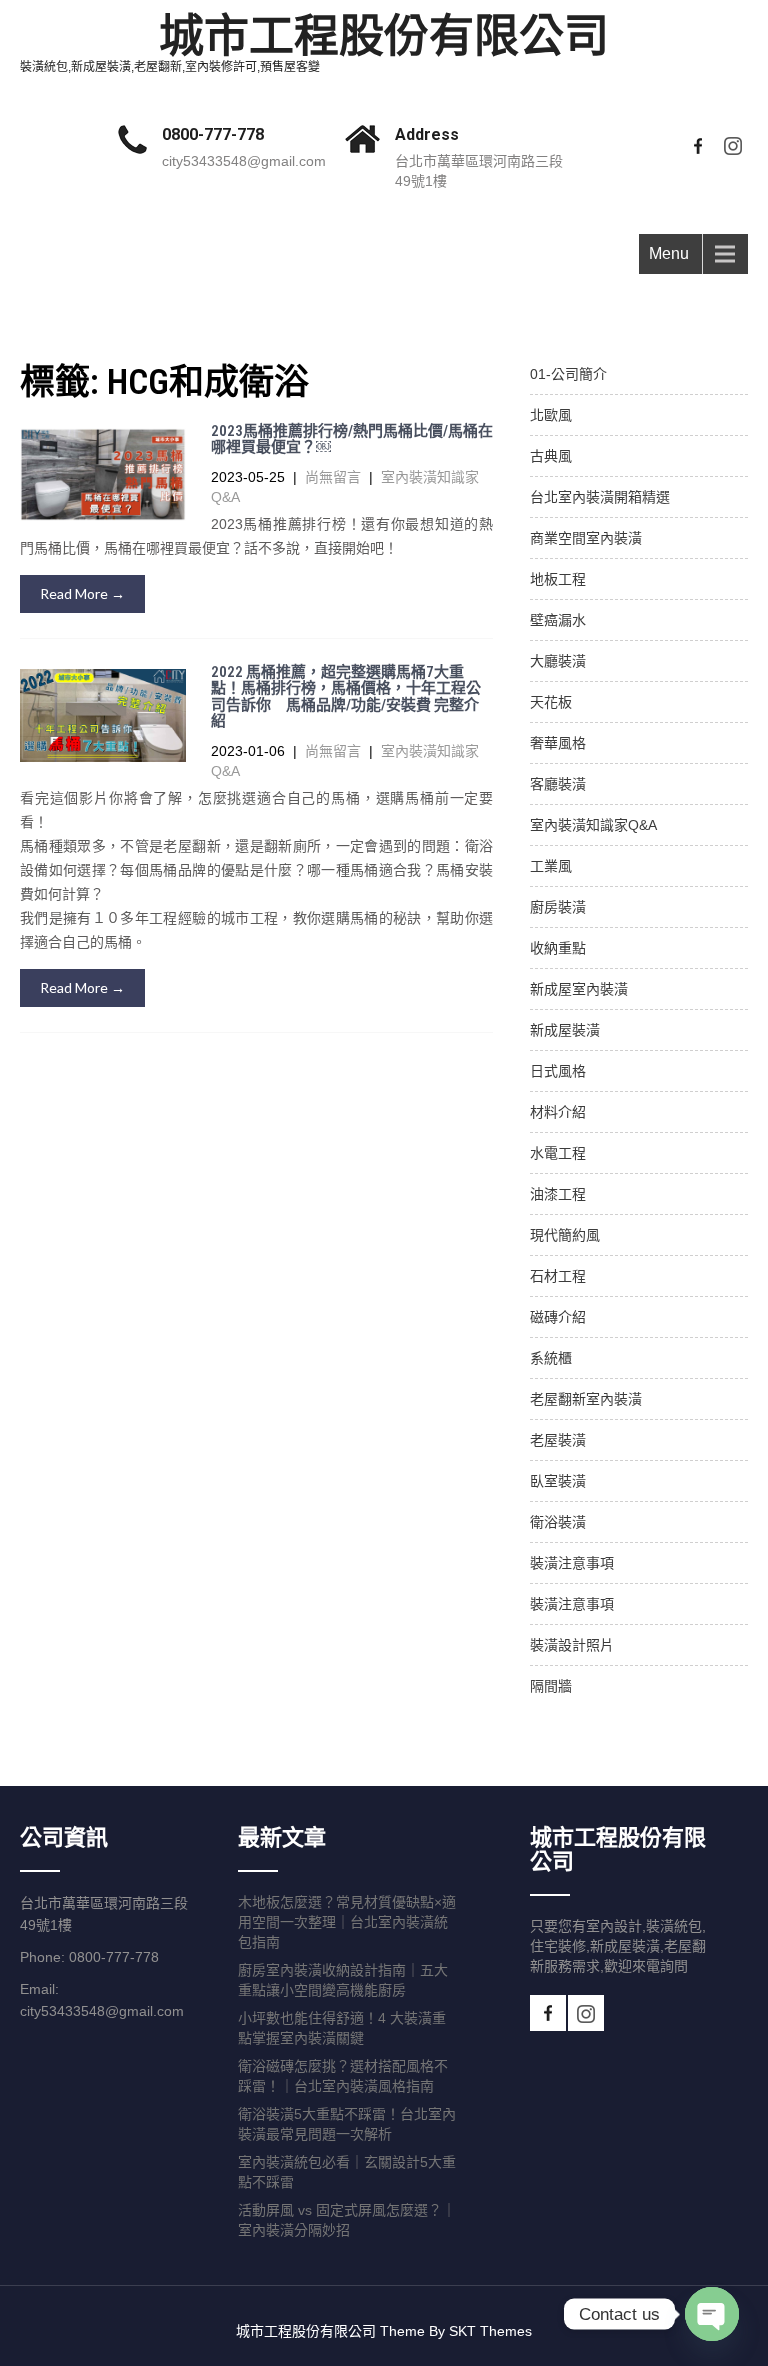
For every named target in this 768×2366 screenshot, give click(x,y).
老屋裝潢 (558, 1440)
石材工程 (558, 1276)
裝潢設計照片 (572, 1645)
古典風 (551, 456)
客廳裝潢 (558, 784)
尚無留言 (333, 477)
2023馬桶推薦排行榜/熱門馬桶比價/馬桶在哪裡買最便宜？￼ (352, 439)
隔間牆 (551, 1686)
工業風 (551, 866)
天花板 (551, 702)
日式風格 (558, 1071)
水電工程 (558, 1153)
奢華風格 (558, 743)
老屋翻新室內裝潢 (586, 1399)
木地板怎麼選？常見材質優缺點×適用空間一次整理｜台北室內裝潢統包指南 (347, 1922)
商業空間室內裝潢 (586, 538)
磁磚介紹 (558, 1317)
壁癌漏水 (558, 620)
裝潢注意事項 (572, 1563)
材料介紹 (558, 1112)
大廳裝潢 (558, 661)
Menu (669, 253)
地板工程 (558, 579)
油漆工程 (558, 1194)
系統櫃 (551, 1358)
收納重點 (558, 948)
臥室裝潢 (558, 1481)
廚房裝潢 (558, 907)
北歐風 (551, 415)
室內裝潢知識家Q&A (593, 825)
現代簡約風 (565, 1235)
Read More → (82, 593)
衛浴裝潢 (558, 1522)
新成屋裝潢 (565, 1030)
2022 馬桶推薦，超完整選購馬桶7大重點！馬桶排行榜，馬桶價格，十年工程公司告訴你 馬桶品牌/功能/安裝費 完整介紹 (346, 697)
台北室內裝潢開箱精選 (600, 497)
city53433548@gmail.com (244, 161)
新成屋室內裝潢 (579, 989)
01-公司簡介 (568, 374)
